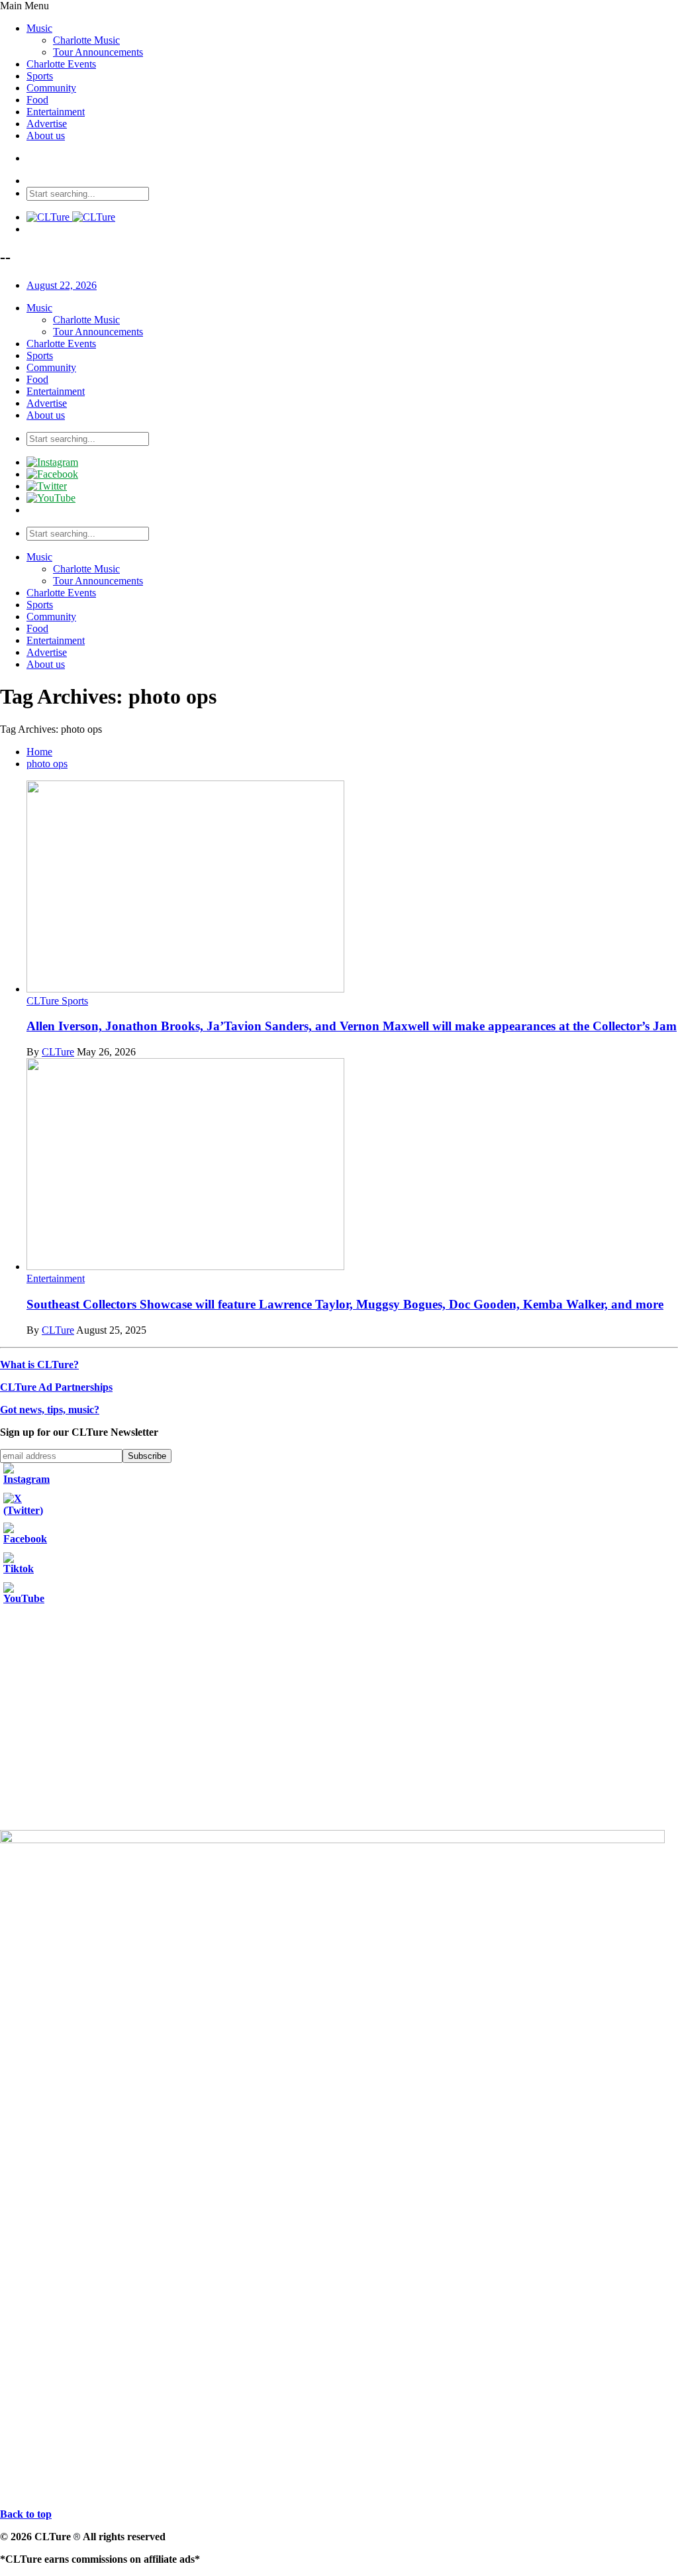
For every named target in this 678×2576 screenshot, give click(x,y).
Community (51, 88)
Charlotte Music (86, 40)
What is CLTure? (39, 1365)
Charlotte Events (61, 64)
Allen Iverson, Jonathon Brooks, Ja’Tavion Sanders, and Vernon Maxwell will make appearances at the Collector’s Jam (352, 1026)
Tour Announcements (98, 52)
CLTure (58, 1052)
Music (39, 28)
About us (46, 135)
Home (39, 752)
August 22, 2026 (62, 285)
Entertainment (56, 112)
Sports (40, 76)
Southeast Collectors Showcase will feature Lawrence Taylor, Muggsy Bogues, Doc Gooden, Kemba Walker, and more (345, 1304)
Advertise (47, 124)
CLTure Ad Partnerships (56, 1387)
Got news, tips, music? (50, 1410)
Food (37, 100)
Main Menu (24, 6)
